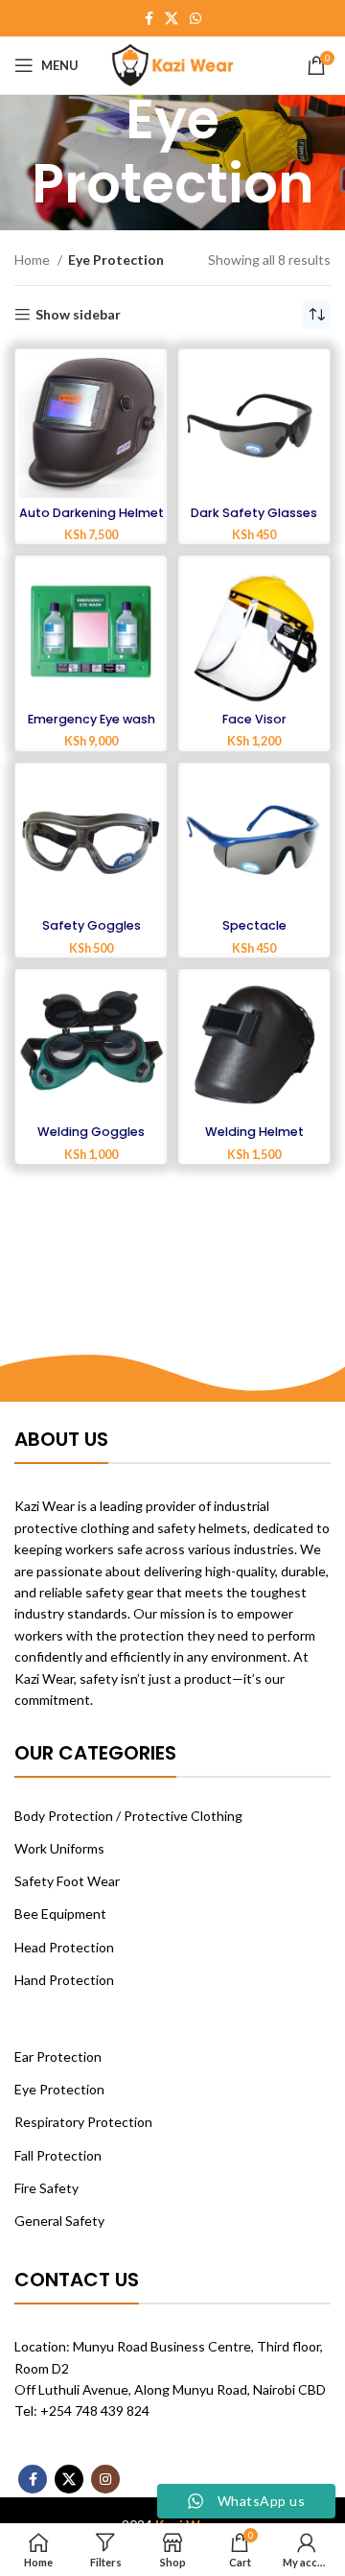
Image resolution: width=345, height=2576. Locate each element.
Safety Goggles (92, 925)
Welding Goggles (91, 1132)
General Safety (59, 2221)
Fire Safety (46, 2188)
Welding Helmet (254, 1132)
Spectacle (254, 925)
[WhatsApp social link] (195, 18)
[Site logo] (173, 64)
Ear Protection (58, 2056)
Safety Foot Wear (67, 1881)
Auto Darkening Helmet (92, 513)
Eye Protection (59, 2089)
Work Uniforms (59, 1848)
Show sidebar (78, 315)
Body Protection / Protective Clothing (128, 1816)
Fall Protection (58, 2155)
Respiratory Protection (83, 2122)
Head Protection (64, 1947)
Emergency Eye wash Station (92, 726)
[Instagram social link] (105, 2479)
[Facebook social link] (149, 18)
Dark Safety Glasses (254, 513)
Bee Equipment (60, 1914)
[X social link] (172, 18)
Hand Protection (64, 1980)
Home (34, 260)
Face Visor (254, 719)
